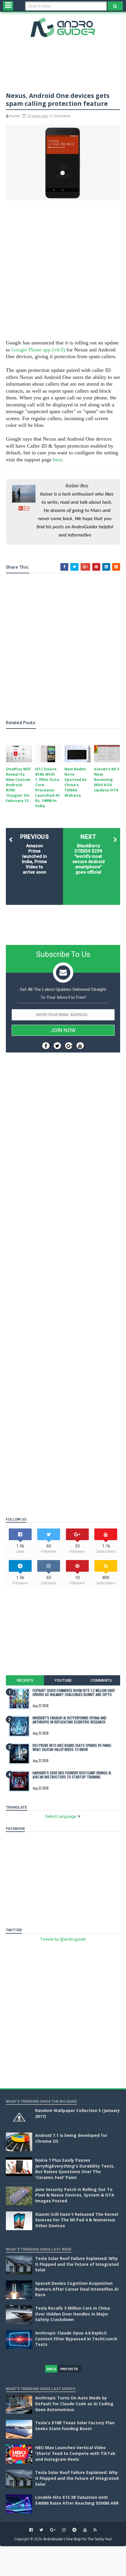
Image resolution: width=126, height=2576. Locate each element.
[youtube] (85, 2530)
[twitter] (41, 2530)
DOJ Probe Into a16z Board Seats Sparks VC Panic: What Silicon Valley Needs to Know (72, 1747)
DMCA (51, 2369)
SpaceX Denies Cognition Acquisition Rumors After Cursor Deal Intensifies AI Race (77, 2289)
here (58, 460)
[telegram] (74, 2530)
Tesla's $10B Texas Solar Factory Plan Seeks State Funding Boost (75, 2426)
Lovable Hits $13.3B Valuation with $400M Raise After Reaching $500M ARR (77, 2500)
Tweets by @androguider (63, 1939)
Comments (101, 1680)
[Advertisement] (63, 271)
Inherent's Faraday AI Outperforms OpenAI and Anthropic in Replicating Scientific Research (69, 1720)
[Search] (115, 6)
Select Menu (8, 6)
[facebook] (31, 2530)
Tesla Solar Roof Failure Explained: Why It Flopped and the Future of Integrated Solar (77, 2264)
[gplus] (53, 2530)
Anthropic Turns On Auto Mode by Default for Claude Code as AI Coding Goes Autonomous (74, 2404)
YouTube (63, 1680)
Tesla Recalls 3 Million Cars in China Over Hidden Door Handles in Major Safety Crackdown (73, 2314)
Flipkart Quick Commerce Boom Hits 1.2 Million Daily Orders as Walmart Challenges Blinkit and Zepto (74, 1692)
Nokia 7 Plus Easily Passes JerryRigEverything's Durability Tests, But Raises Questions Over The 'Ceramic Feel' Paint (75, 2169)
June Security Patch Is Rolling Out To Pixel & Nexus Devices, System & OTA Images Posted (75, 2195)
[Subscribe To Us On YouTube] (80, 1046)
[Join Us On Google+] (69, 1046)
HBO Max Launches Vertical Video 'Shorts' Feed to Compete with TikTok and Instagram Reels (75, 2453)
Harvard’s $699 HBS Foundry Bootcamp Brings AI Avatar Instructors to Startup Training (72, 1775)
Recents (25, 1680)
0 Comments (60, 116)
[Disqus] (63, 1276)
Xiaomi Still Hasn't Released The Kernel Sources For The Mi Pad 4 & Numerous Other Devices (77, 2220)
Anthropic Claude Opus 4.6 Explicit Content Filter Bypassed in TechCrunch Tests (76, 2339)
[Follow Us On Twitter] (57, 1046)
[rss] (95, 2530)
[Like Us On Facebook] (46, 1046)
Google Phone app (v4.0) (38, 350)
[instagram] (64, 2530)
